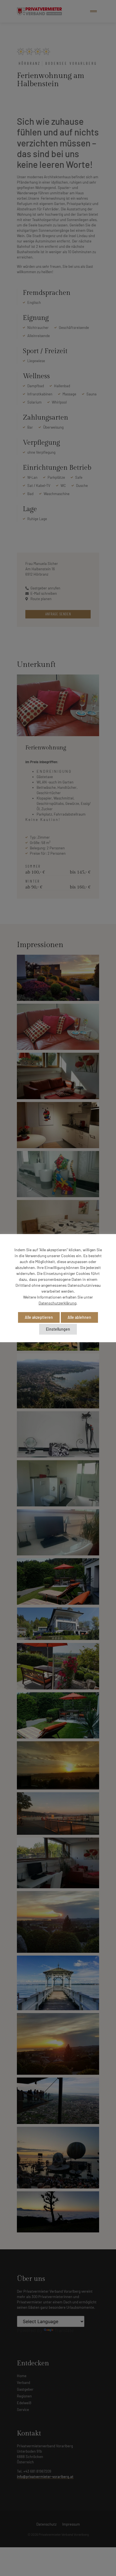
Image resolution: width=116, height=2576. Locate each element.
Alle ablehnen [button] (79, 1317)
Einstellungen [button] (58, 1329)
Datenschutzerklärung (57, 1303)
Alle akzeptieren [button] (39, 1317)
